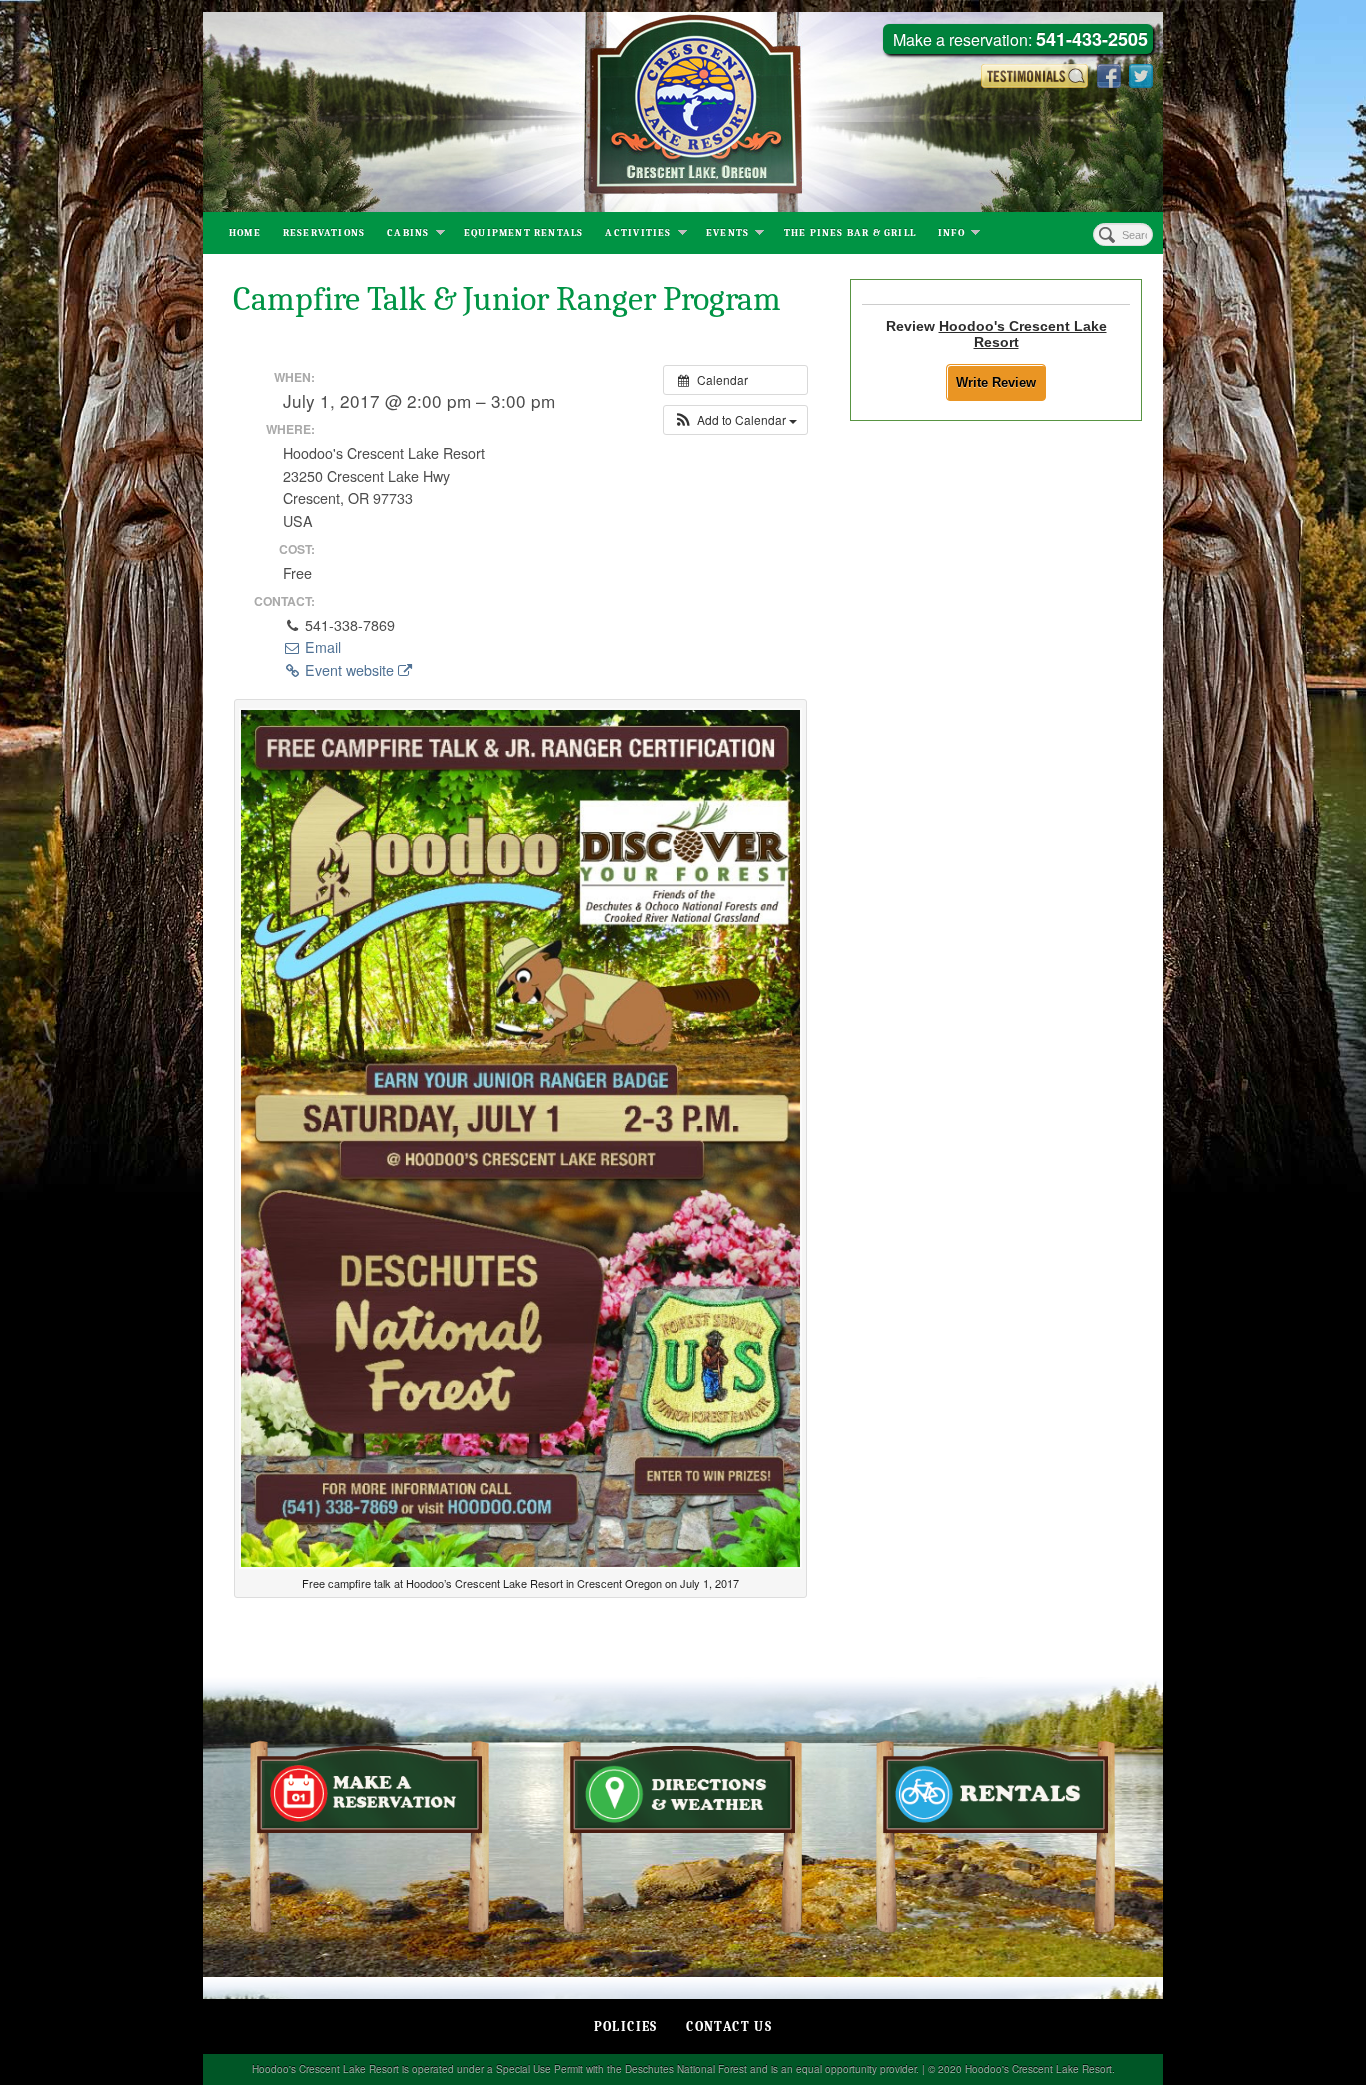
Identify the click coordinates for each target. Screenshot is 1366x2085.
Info (951, 233)
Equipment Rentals (523, 233)
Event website (349, 670)
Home (245, 233)
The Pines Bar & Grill (850, 233)
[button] (735, 420)
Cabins (408, 233)
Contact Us (729, 2026)
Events (727, 233)
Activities (638, 233)
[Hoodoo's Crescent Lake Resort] (683, 112)
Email (321, 647)
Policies (626, 2026)
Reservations (324, 233)
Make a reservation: (1020, 40)
